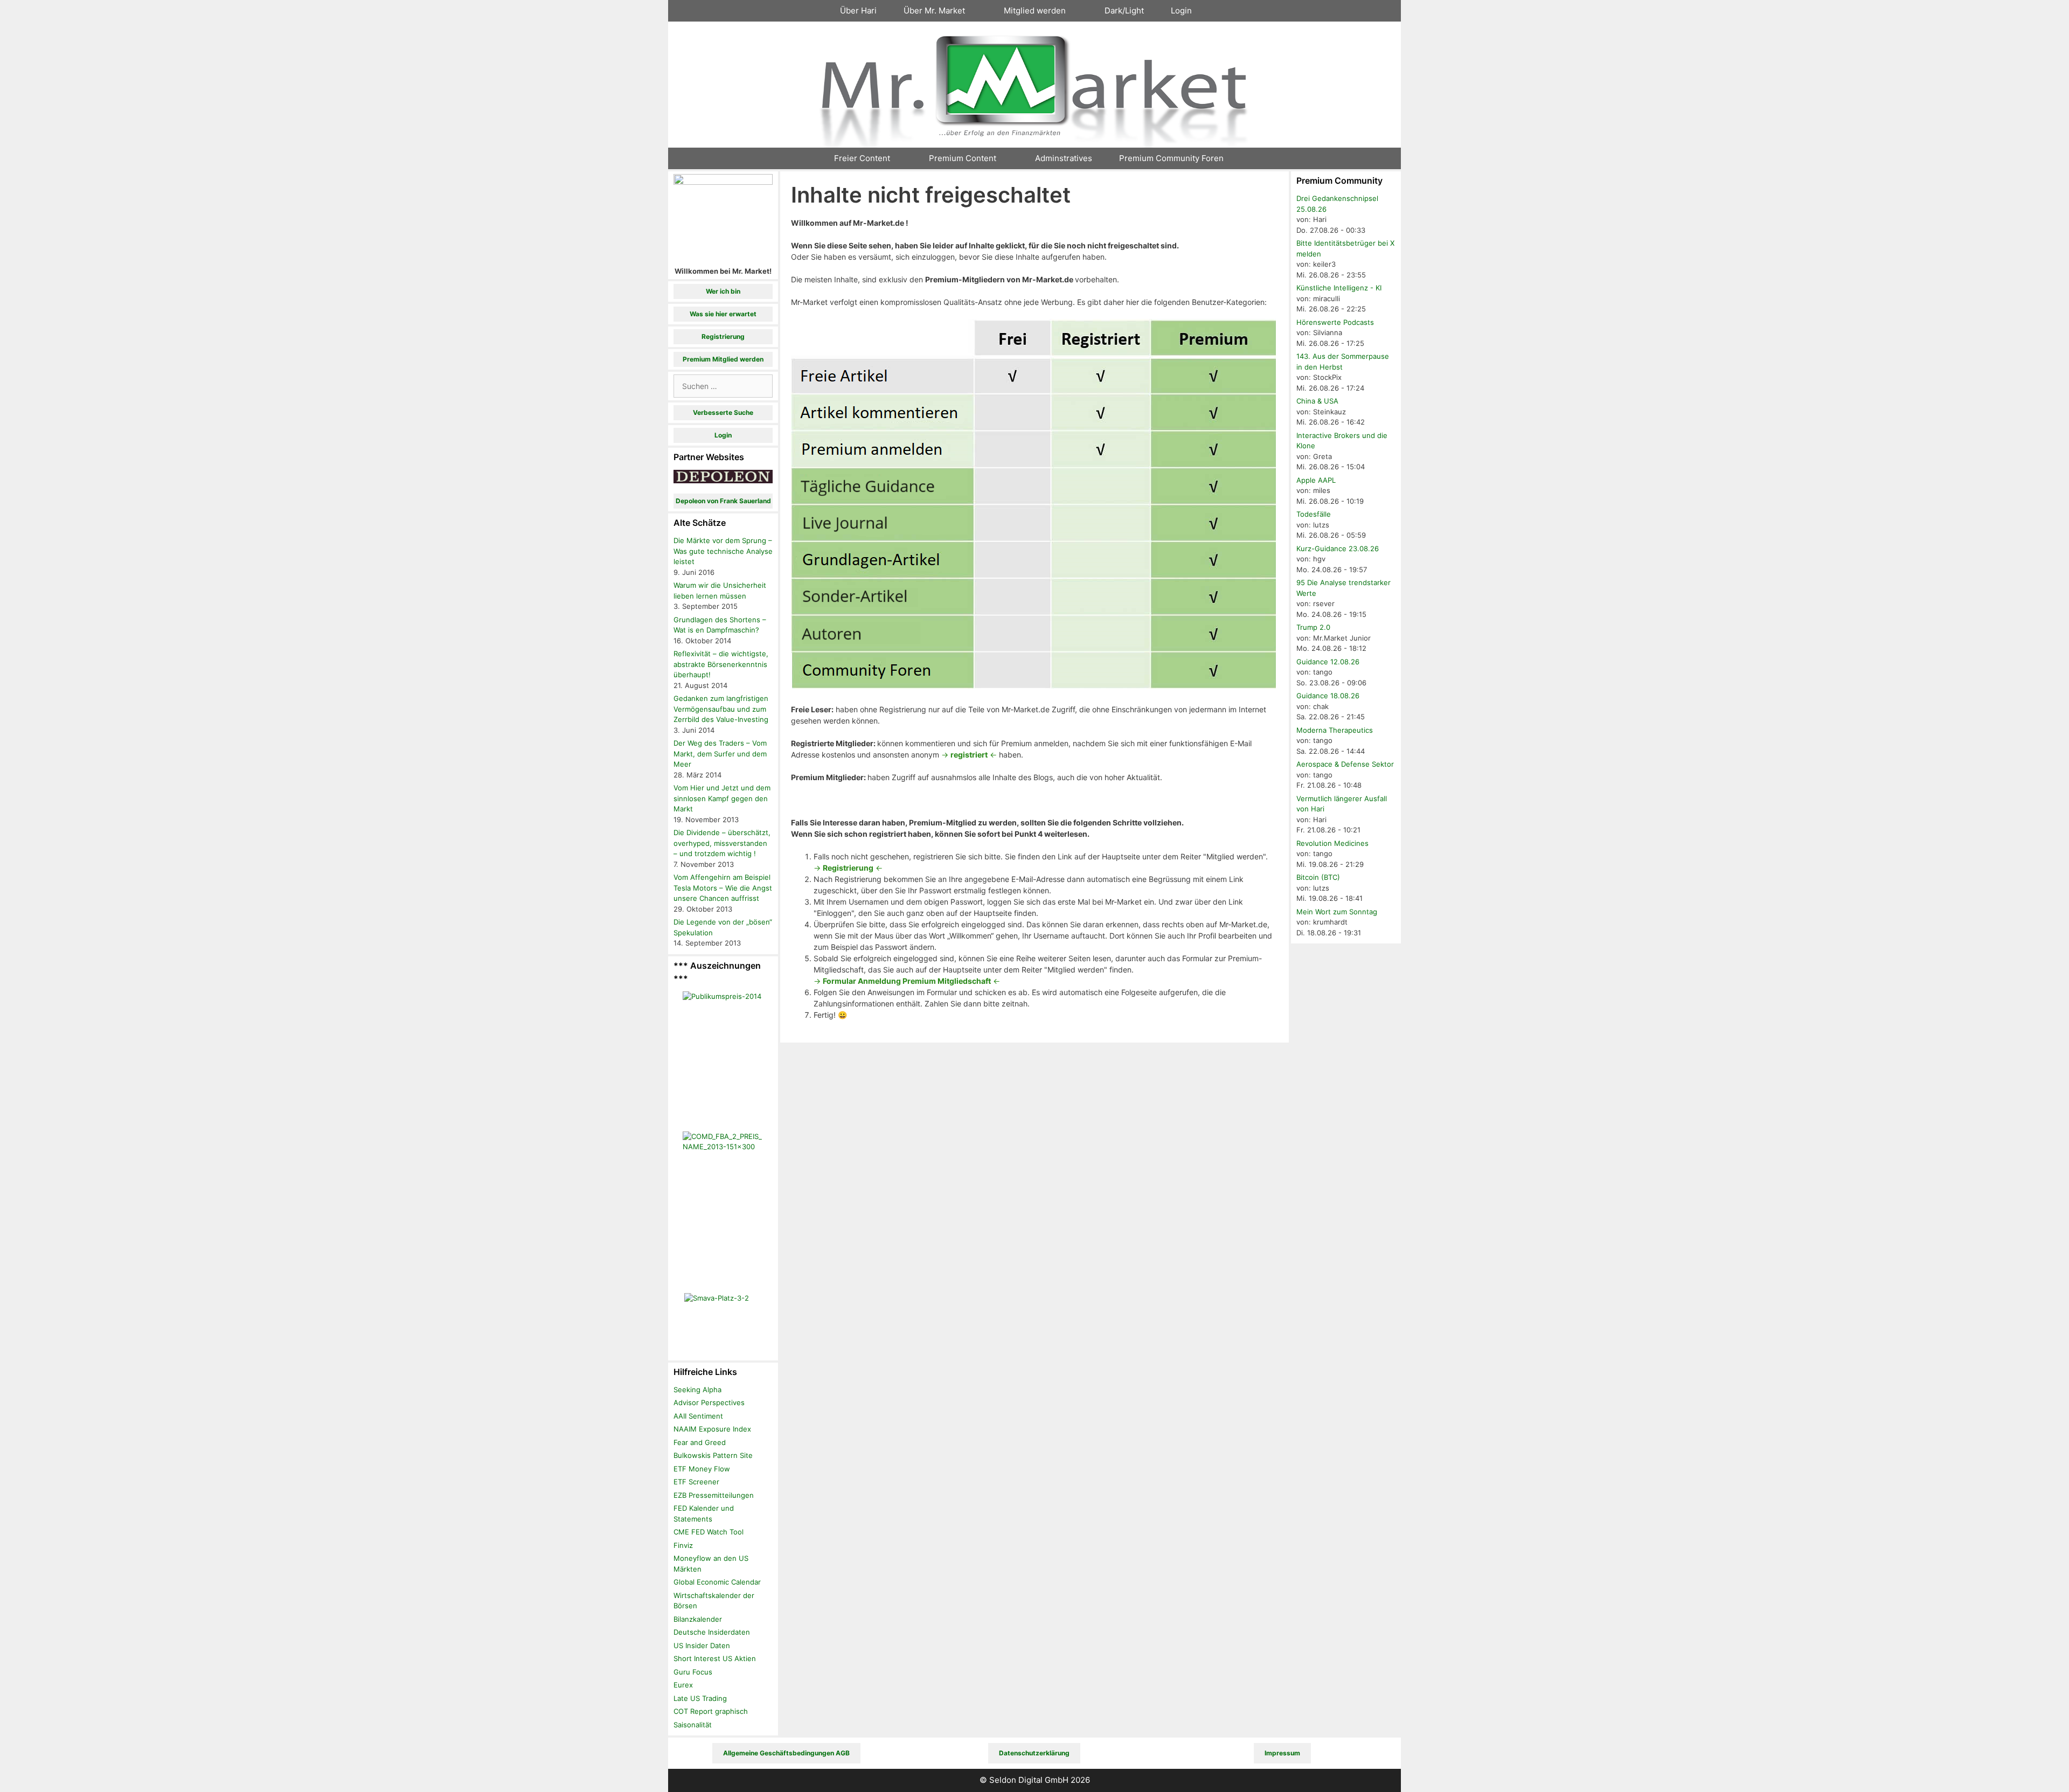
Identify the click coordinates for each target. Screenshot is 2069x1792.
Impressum (1282, 1753)
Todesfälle (1314, 514)
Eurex (683, 1685)
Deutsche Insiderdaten (712, 1632)
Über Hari (858, 11)
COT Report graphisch (711, 1711)
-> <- (969, 755)
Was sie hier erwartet (723, 314)
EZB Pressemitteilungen (714, 1495)
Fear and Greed (700, 1442)
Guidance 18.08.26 (1328, 696)
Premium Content (963, 158)
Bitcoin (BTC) (1318, 877)
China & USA (1317, 401)
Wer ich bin (723, 291)
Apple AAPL (1316, 480)
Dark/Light (1124, 11)
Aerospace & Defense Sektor (1345, 764)
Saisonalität (693, 1725)
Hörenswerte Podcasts (1335, 322)
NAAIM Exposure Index (712, 1429)
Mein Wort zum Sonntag (1337, 912)
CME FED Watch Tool (709, 1532)
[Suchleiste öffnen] (1224, 11)
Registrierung (723, 336)
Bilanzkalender (698, 1619)
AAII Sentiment (698, 1416)
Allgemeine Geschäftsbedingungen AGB (786, 1753)
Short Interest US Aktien (715, 1658)
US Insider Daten (702, 1645)
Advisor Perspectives (709, 1402)
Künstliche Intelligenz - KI (1339, 288)
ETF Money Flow (702, 1469)
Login (1181, 11)
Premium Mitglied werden (723, 359)
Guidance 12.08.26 (1328, 662)
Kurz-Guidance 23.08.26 (1338, 548)
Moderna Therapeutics (1335, 730)
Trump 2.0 (1313, 627)
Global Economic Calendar (717, 1582)
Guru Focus (693, 1672)
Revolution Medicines (1332, 843)
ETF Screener (696, 1482)
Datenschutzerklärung (1034, 1753)
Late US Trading (700, 1698)
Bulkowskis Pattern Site (713, 1455)
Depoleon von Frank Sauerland (723, 501)
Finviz (683, 1545)
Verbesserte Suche (723, 412)
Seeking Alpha (697, 1390)
